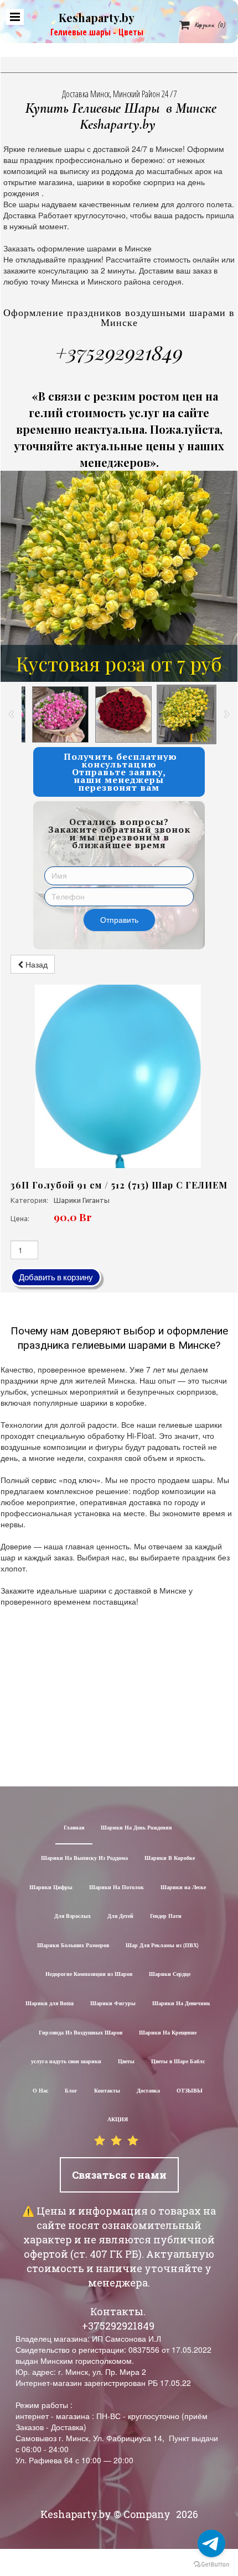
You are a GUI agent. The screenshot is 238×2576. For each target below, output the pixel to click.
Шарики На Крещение (168, 2033)
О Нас (40, 2091)
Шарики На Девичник (181, 2004)
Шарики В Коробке (170, 1859)
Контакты (107, 2091)
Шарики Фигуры (113, 2004)
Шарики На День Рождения (136, 1828)
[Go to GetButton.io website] (211, 2565)
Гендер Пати (166, 1917)
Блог (71, 2091)
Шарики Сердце (170, 1975)
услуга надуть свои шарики (66, 2062)
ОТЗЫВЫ (190, 2091)
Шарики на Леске (183, 1888)
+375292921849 (119, 352)
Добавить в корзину (56, 1277)
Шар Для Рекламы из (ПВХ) (162, 1946)
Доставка (148, 2091)
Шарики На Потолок (117, 1888)
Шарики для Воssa (50, 2004)
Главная (74, 1828)
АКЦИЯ (118, 2120)
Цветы (126, 2062)
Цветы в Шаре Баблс (178, 2062)
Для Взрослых (73, 1917)
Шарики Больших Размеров (73, 1946)
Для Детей (120, 1917)
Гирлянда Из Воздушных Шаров (81, 2033)
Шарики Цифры (51, 1888)
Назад (35, 964)
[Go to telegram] (211, 2543)
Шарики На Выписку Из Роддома (84, 1859)
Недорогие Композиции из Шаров (89, 1975)
